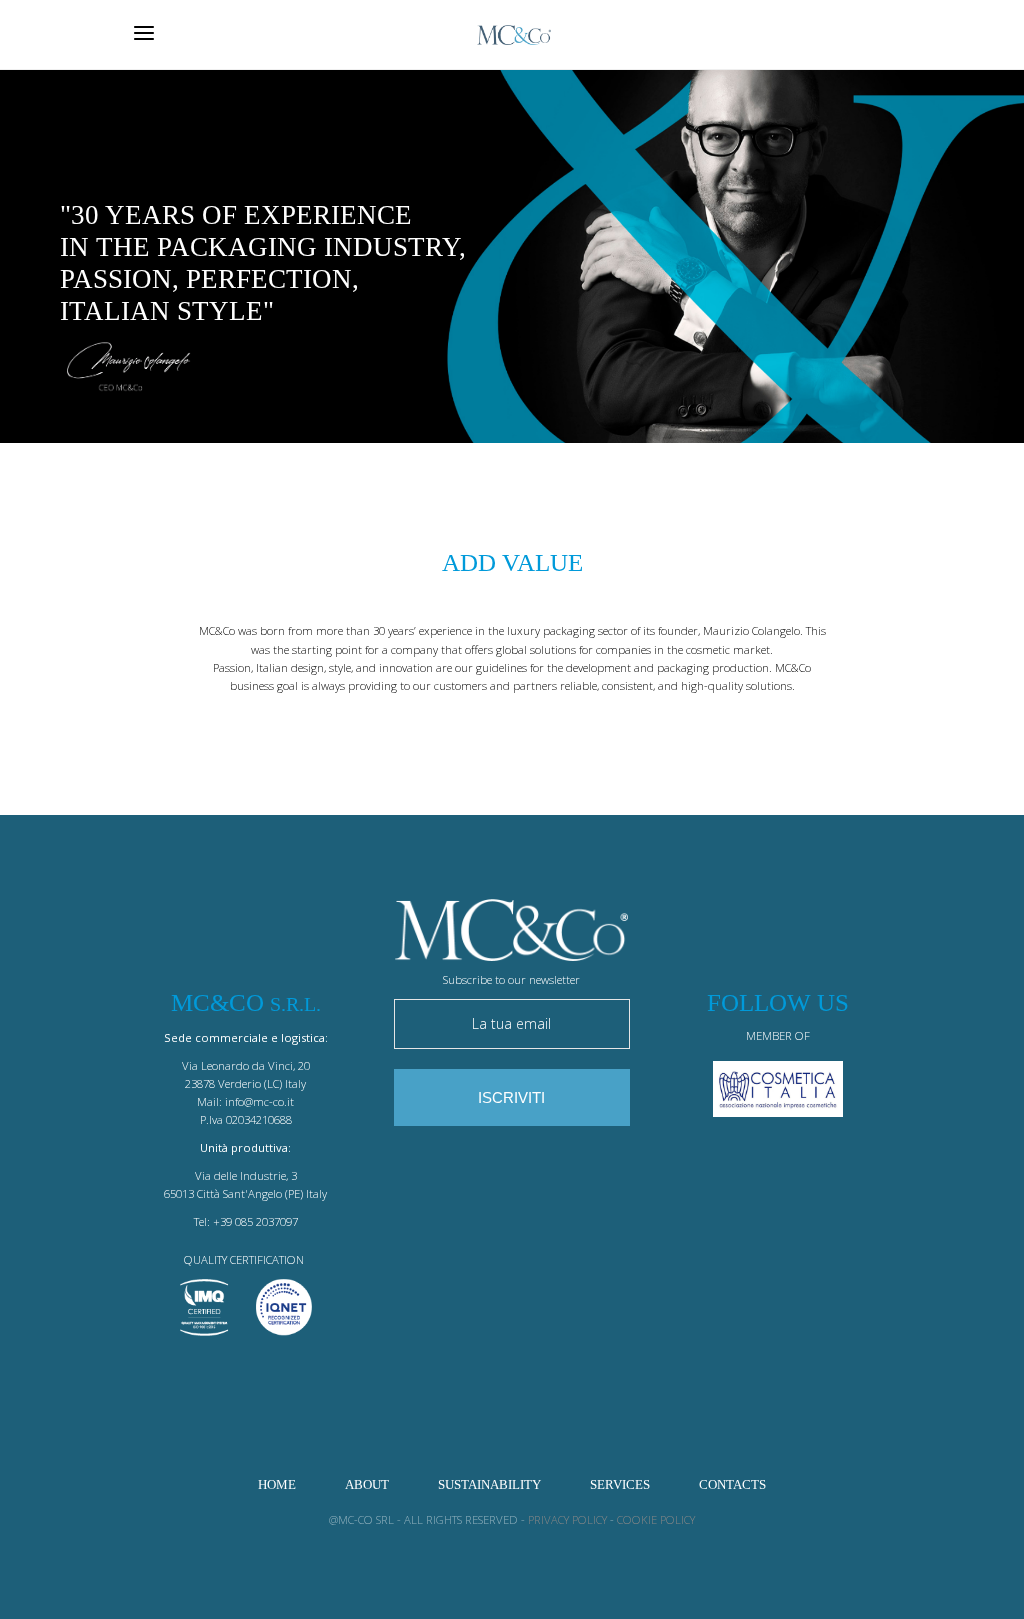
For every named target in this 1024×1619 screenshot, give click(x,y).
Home (277, 1484)
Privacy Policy (567, 1519)
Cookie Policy (656, 1519)
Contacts (732, 1484)
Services (620, 1484)
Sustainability (489, 1484)
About (367, 1484)
